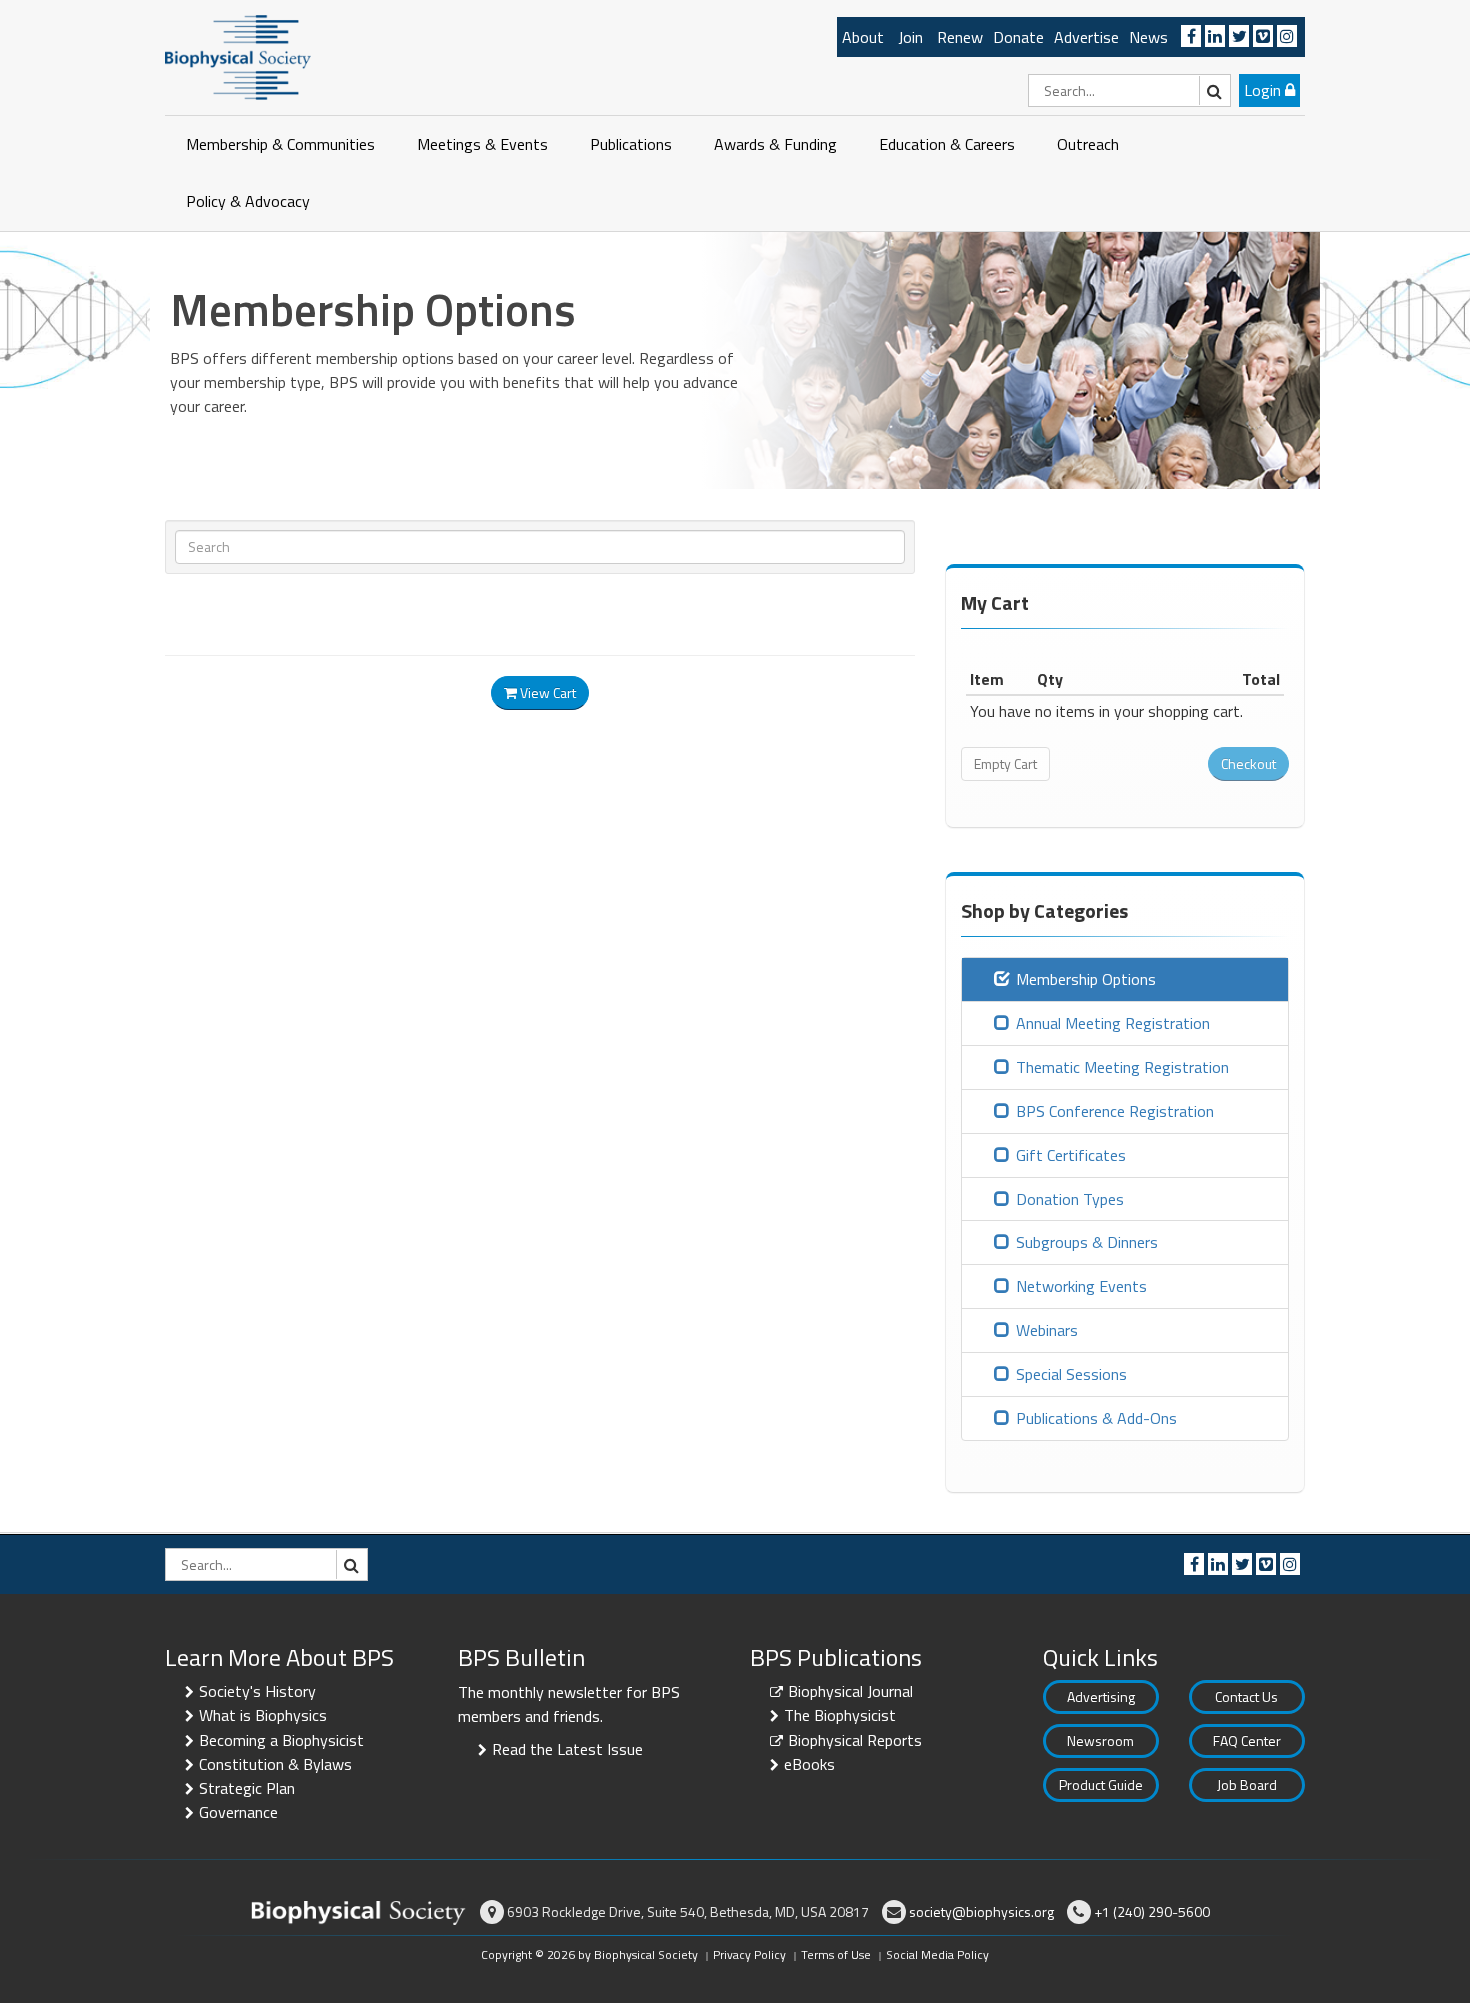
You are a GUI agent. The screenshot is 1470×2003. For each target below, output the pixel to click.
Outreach (1088, 144)
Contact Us (1246, 1696)
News (1148, 37)
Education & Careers (947, 144)
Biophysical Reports (855, 1740)
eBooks (809, 1764)
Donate (1018, 37)
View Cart (546, 692)
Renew (960, 37)
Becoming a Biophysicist (281, 1740)
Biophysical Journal (850, 1691)
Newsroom (1100, 1740)
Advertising (1101, 1696)
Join (910, 37)
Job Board (1247, 1784)
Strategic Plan (247, 1788)
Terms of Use (836, 1954)
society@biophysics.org (981, 1911)
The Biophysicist (840, 1715)
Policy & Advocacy (248, 201)
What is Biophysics (263, 1715)
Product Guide (1101, 1784)
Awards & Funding (775, 144)
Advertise (1086, 37)
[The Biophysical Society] (238, 56)
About (863, 37)
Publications (631, 144)
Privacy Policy (749, 1954)
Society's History (257, 1691)
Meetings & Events (482, 144)
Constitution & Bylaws (275, 1764)
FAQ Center (1247, 1740)
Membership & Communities (280, 144)
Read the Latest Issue (567, 1749)
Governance (238, 1812)
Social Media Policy (937, 1954)
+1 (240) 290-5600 (1152, 1911)
